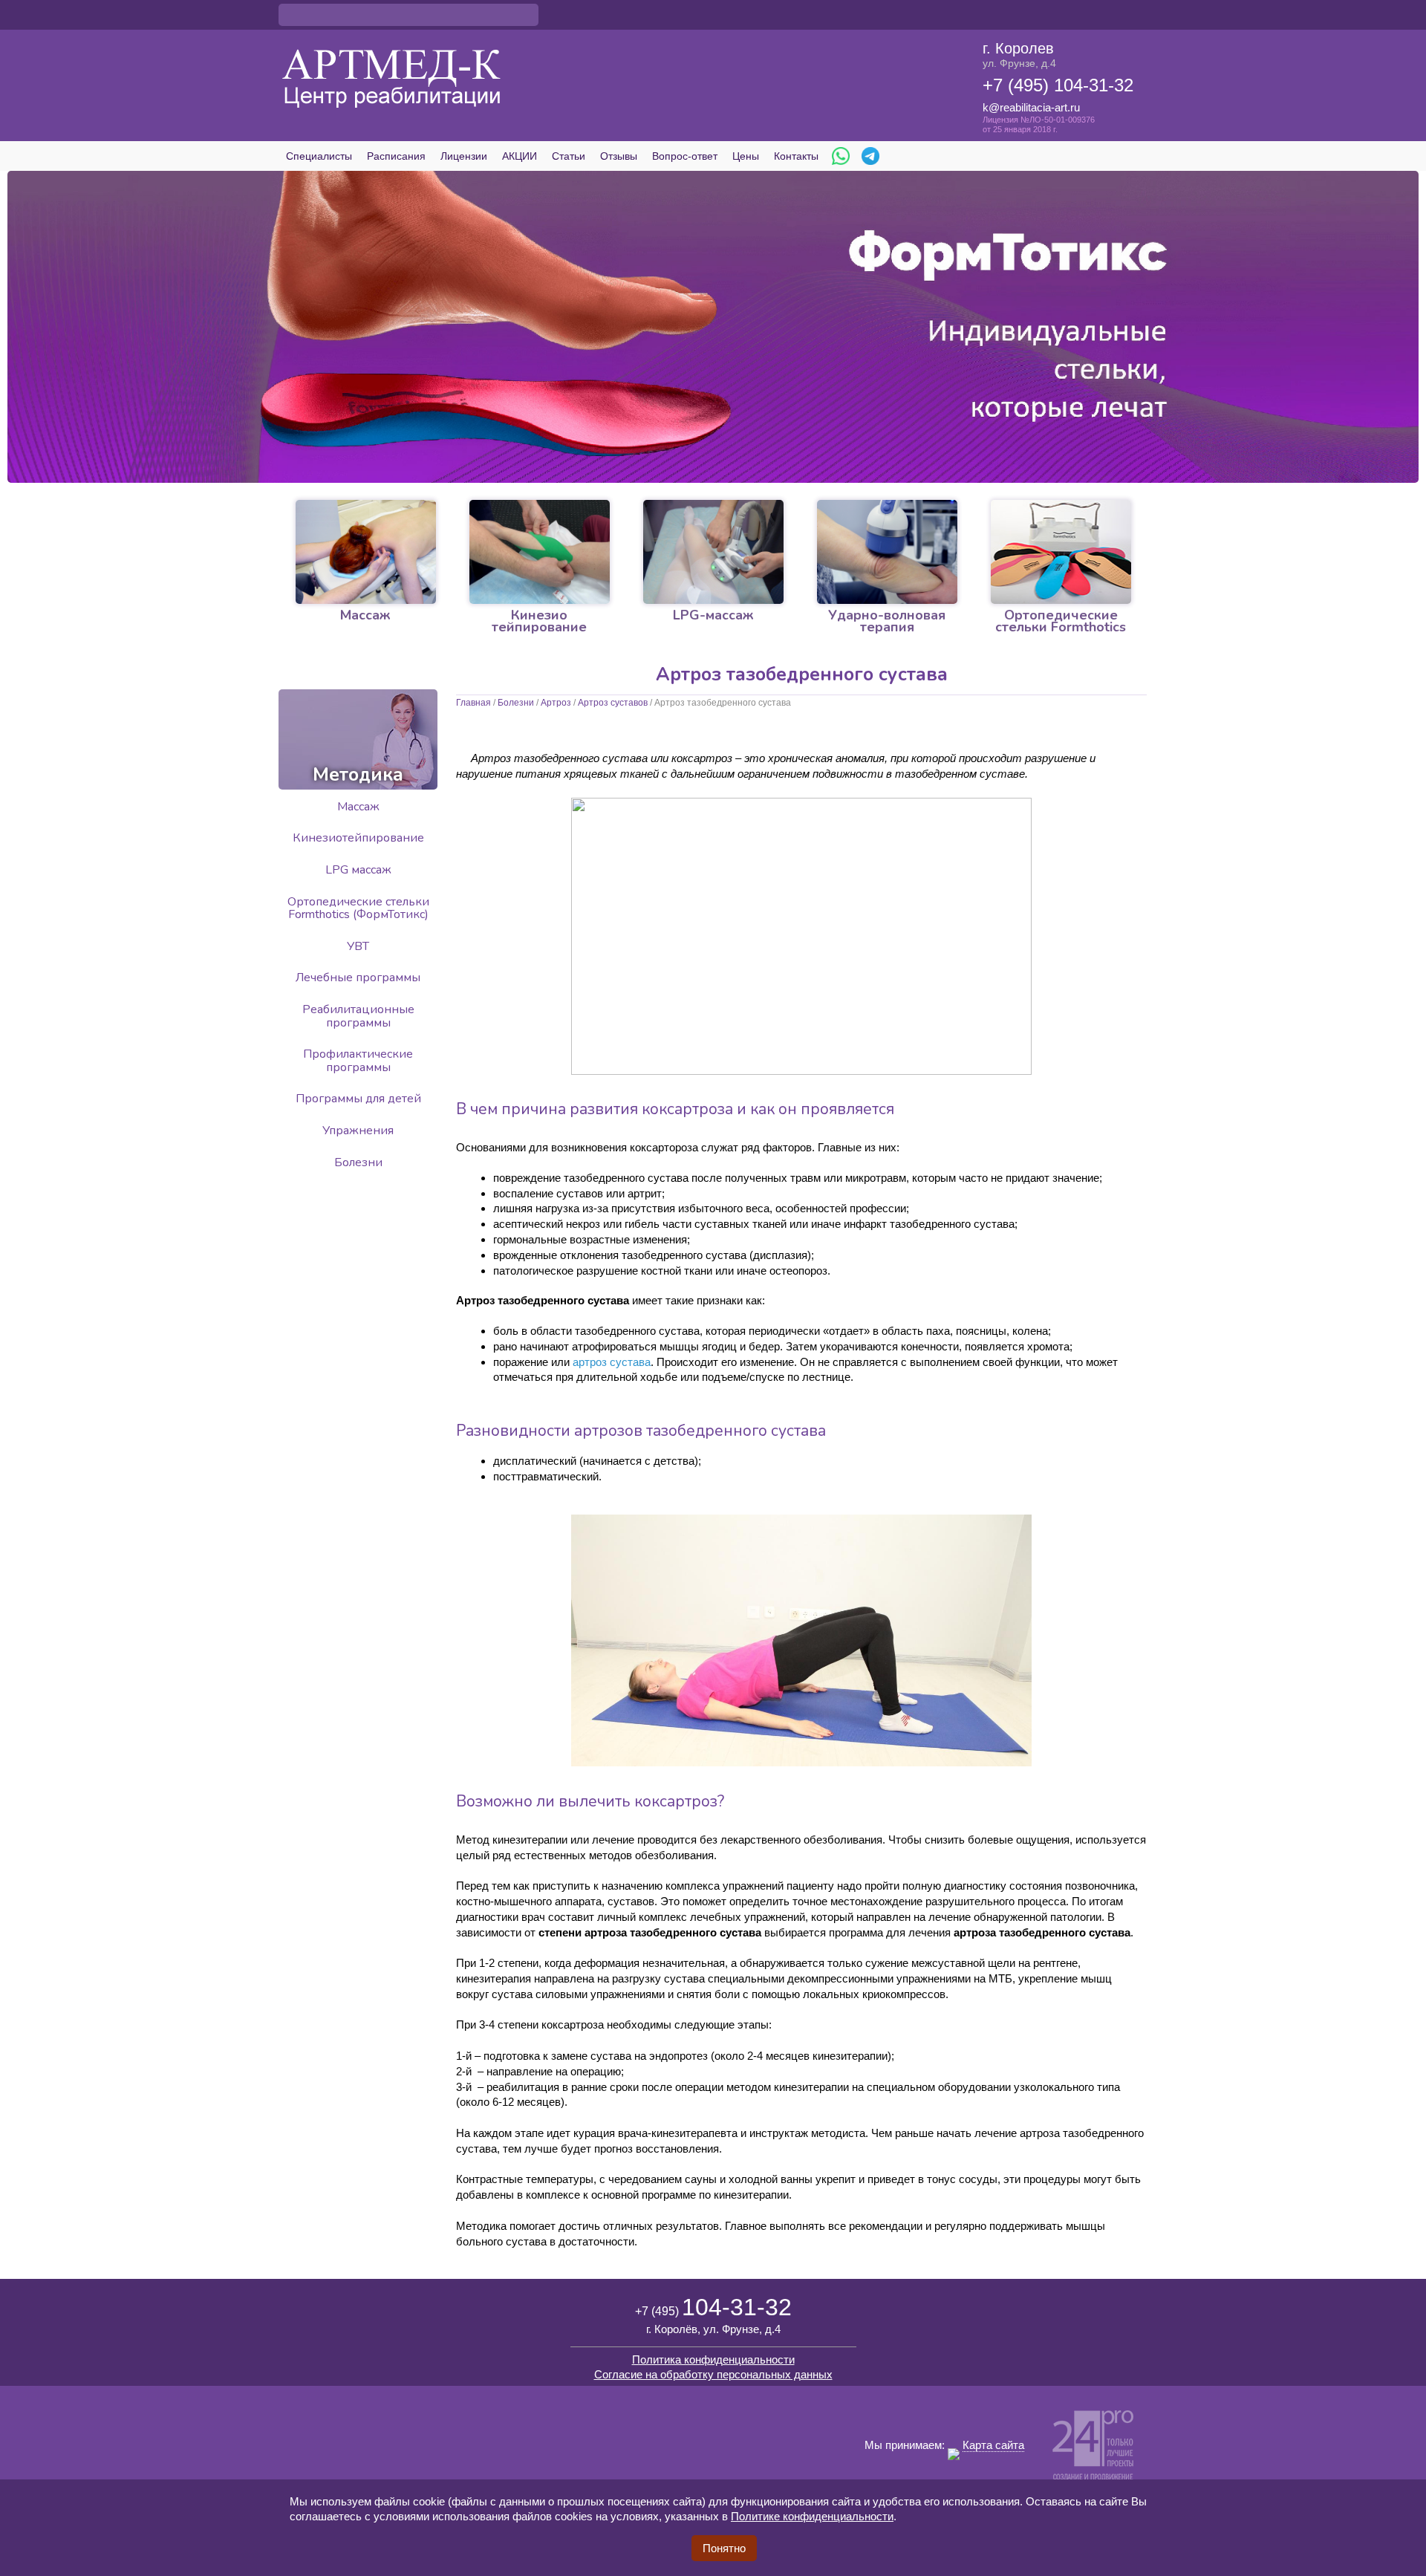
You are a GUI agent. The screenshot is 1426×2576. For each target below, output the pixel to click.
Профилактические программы (358, 1061)
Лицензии (464, 156)
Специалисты (319, 156)
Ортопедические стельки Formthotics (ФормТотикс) (358, 908)
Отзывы (619, 156)
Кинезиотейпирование (358, 838)
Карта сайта (993, 2445)
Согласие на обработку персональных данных (713, 2374)
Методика (358, 775)
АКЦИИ (520, 156)
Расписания (396, 156)
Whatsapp (841, 156)
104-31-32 (713, 2307)
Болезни (516, 703)
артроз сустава (612, 1362)
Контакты (796, 156)
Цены (746, 156)
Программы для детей (358, 1099)
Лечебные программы (358, 978)
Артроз (556, 703)
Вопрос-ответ (685, 156)
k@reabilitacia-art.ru (1031, 107)
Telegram (870, 156)
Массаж (358, 807)
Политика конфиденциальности (713, 2359)
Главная (473, 703)
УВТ (358, 946)
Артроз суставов (613, 703)
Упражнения (358, 1131)
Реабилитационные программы (358, 1016)
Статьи (569, 156)
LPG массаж (358, 870)
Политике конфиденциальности (812, 2516)
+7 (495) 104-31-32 (1058, 85)
